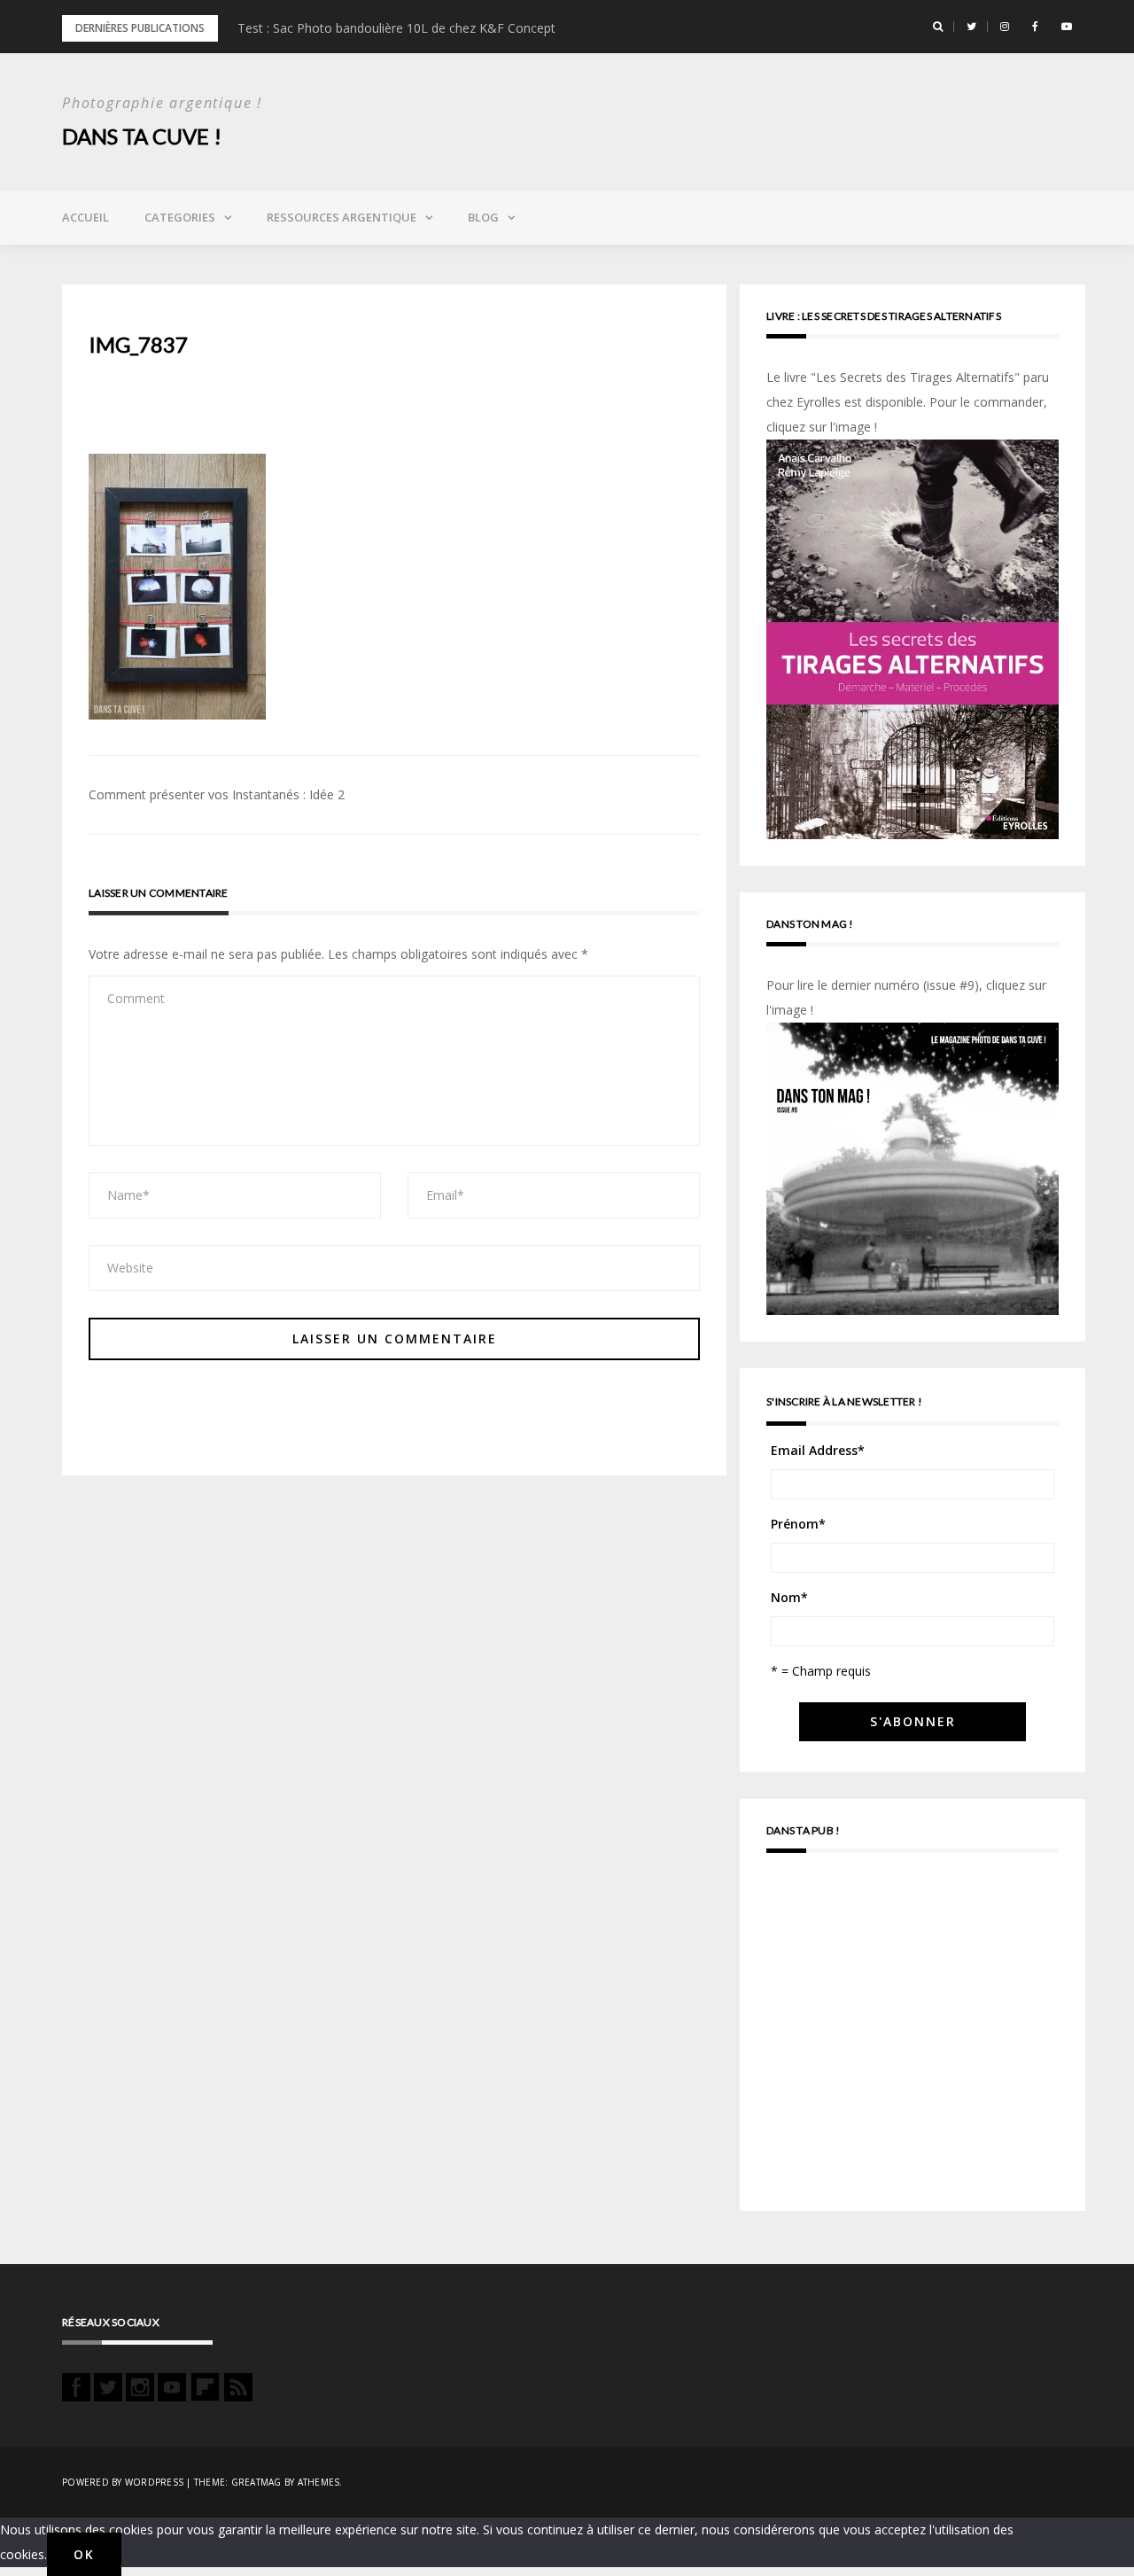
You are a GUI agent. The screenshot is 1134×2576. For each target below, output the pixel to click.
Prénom (798, 1524)
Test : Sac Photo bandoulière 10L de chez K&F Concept (396, 28)
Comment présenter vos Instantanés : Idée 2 (217, 794)
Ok (84, 2554)
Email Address (818, 1450)
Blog (483, 217)
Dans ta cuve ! (142, 136)
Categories (180, 217)
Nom (789, 1597)
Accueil (85, 217)
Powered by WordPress (123, 2482)
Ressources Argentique (342, 217)
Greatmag (256, 2482)
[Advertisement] (913, 2040)
